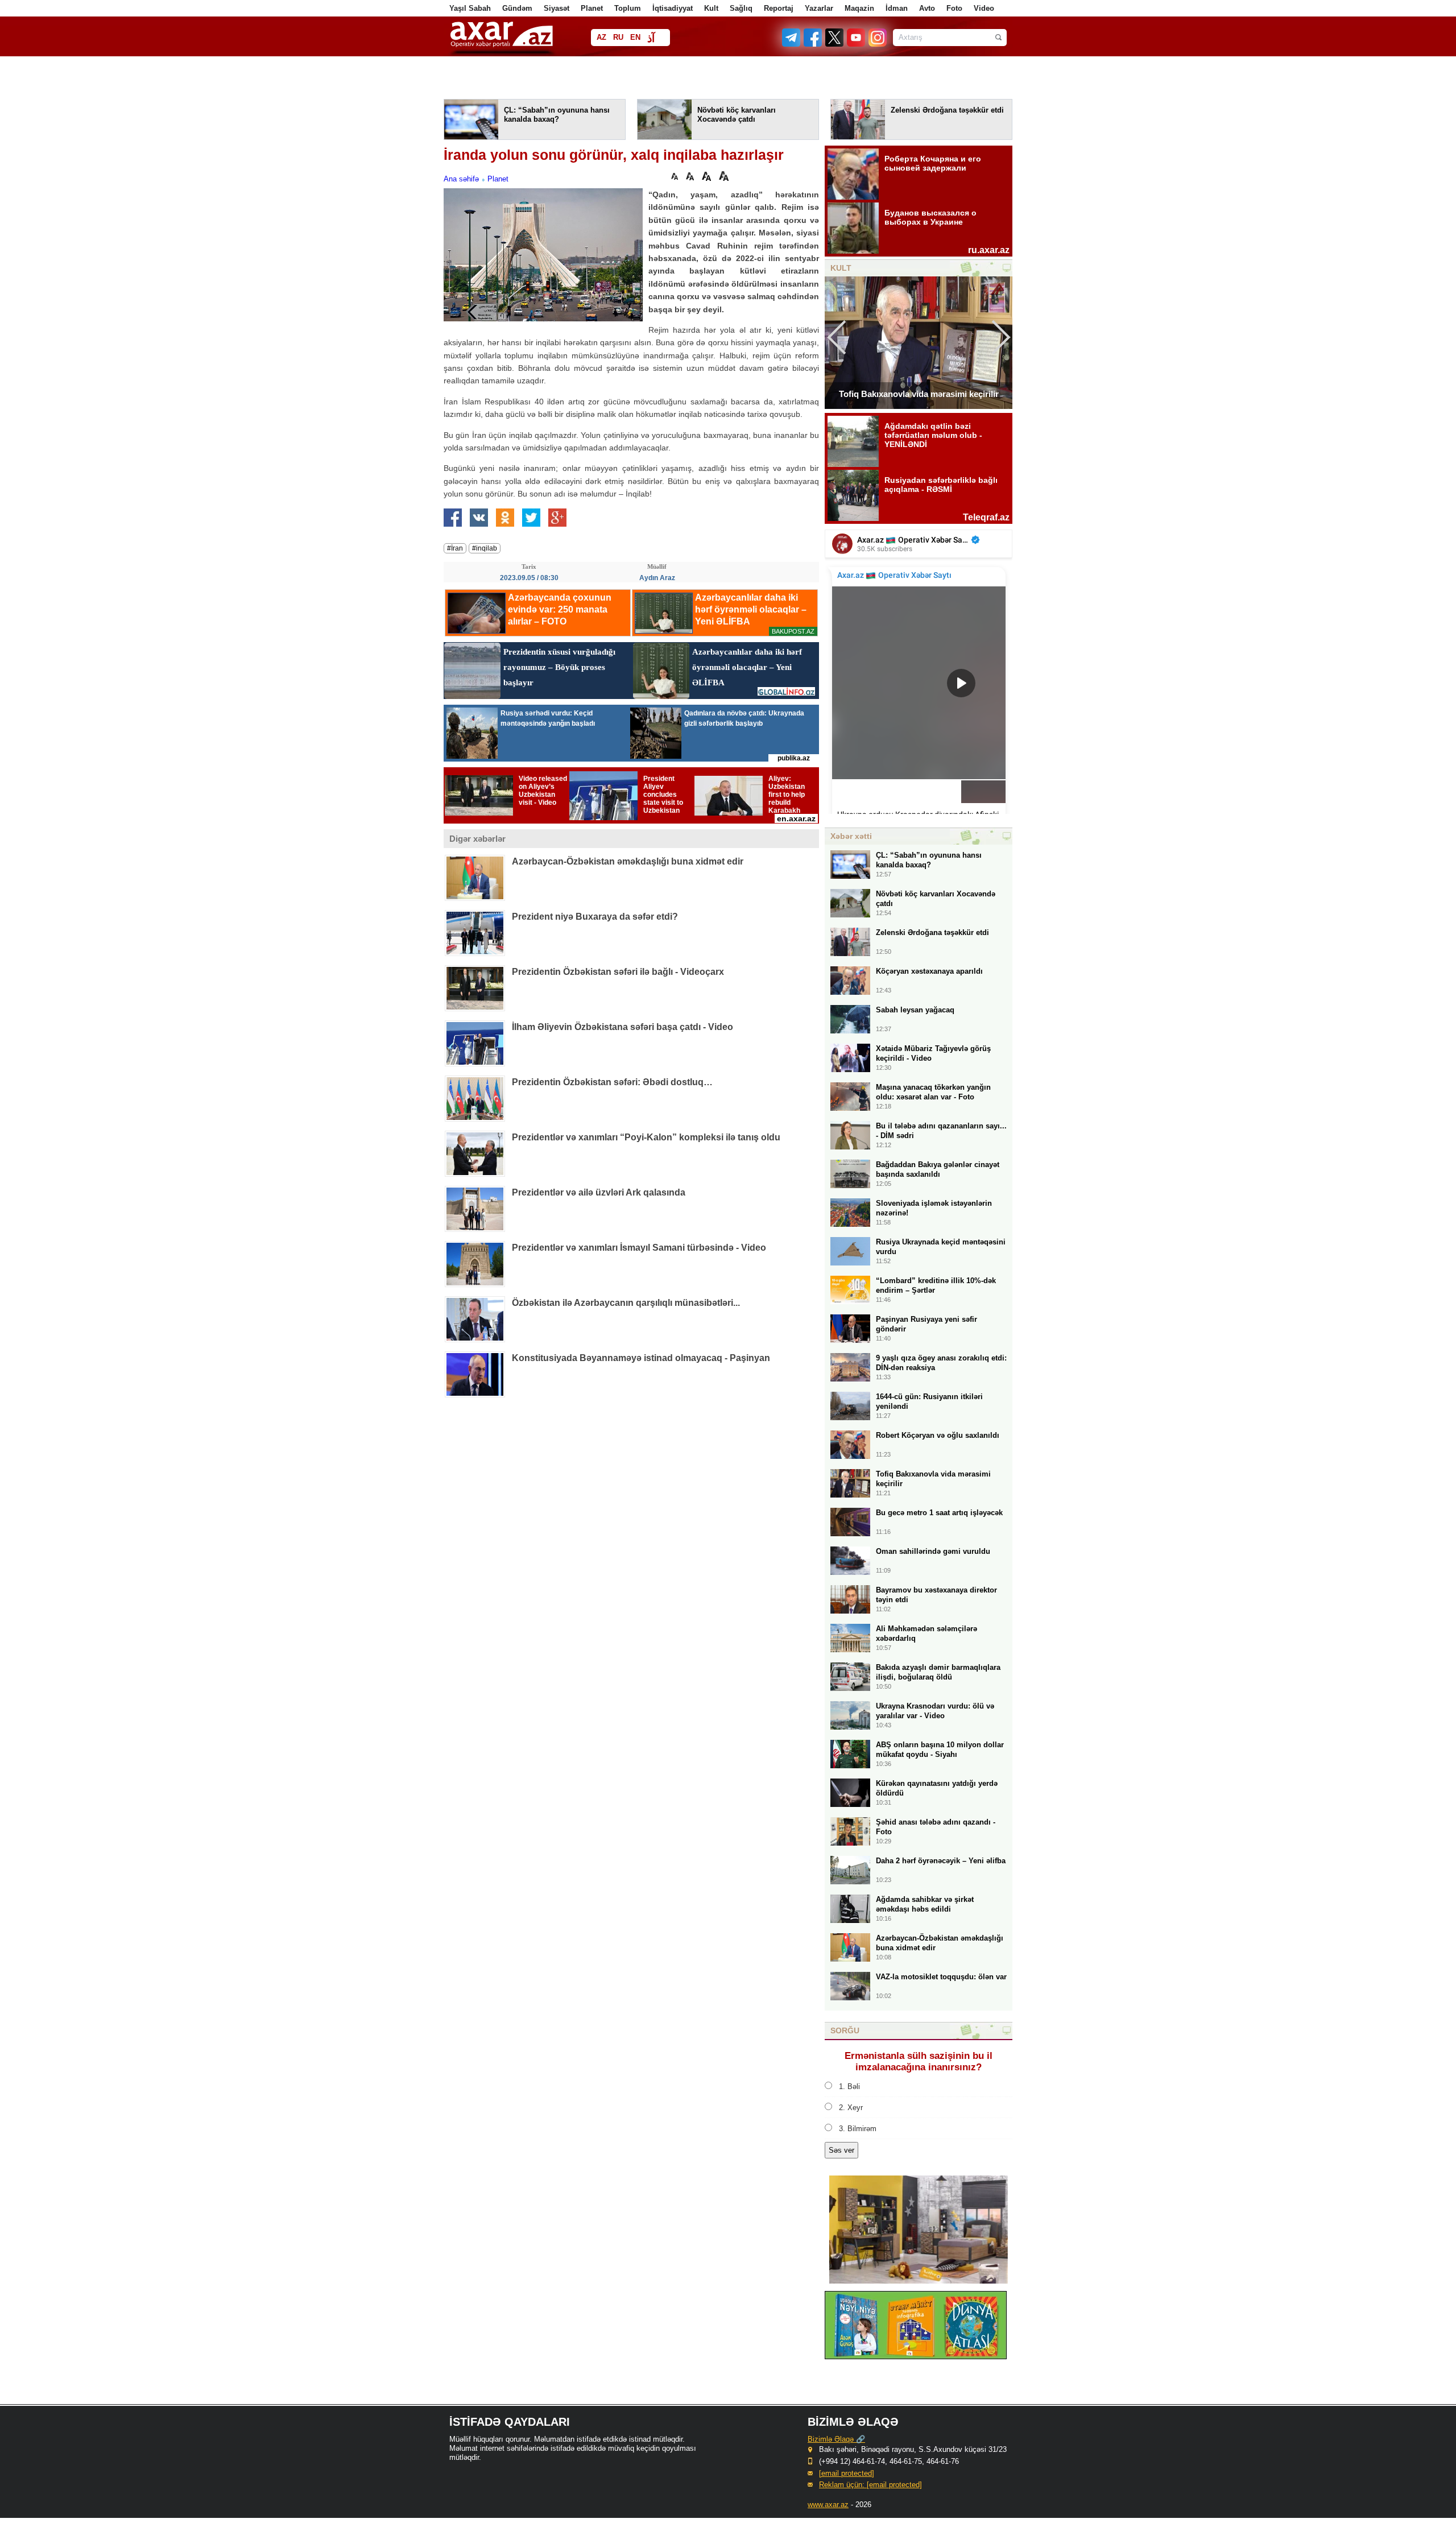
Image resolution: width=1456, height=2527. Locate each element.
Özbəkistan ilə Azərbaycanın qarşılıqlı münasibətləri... (626, 1303)
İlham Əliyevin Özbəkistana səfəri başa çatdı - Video (622, 1027)
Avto (927, 8)
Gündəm (517, 8)
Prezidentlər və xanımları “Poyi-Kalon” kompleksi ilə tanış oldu (646, 1137)
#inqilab (485, 548)
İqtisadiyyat (673, 8)
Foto (954, 8)
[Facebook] (813, 44)
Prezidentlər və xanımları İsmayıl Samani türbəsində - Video (639, 1248)
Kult (711, 8)
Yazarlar (819, 8)
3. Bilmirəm (858, 2129)
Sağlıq (741, 8)
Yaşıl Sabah (470, 8)
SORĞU (845, 2030)
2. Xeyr (851, 2108)
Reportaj (779, 8)
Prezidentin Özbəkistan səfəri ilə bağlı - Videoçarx (618, 972)
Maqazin (859, 8)
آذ (651, 38)
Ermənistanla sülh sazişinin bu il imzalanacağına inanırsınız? (919, 2061)
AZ (601, 37)
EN (635, 37)
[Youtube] (857, 44)
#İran (455, 548)
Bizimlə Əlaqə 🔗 (836, 2439)
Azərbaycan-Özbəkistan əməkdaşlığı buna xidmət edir (628, 861)
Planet (592, 8)
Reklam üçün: (870, 2485)
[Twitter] (835, 44)
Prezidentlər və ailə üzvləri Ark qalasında (599, 1192)
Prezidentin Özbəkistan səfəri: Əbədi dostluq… (612, 1082)
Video (984, 8)
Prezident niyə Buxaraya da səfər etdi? (595, 917)
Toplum (628, 8)
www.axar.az (828, 2505)
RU (618, 37)
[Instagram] (877, 44)
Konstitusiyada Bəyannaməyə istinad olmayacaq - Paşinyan (641, 1358)
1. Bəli (849, 2086)
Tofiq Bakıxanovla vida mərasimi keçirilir (919, 394)
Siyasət (557, 8)
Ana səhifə (461, 179)
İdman (897, 8)
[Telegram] (792, 44)
